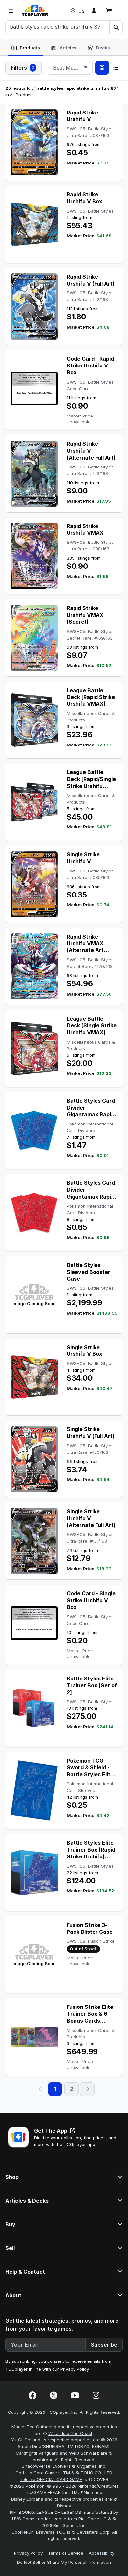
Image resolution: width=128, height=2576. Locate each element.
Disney (64, 2506)
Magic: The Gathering (34, 2427)
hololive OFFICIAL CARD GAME (51, 2479)
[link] (35, 11)
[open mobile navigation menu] (11, 11)
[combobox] (70, 68)
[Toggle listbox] (86, 68)
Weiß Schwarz (84, 2453)
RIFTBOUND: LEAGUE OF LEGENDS (46, 2512)
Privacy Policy (75, 2369)
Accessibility (101, 2553)
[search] (58, 27)
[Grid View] (102, 68)
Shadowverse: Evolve (44, 2466)
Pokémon (35, 2486)
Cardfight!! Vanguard (37, 2453)
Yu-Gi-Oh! (21, 2440)
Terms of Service (66, 2553)
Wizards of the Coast (70, 2433)
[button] (116, 27)
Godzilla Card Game (36, 2473)
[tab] (25, 48)
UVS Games (24, 2519)
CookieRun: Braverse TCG (39, 2532)
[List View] (116, 68)
